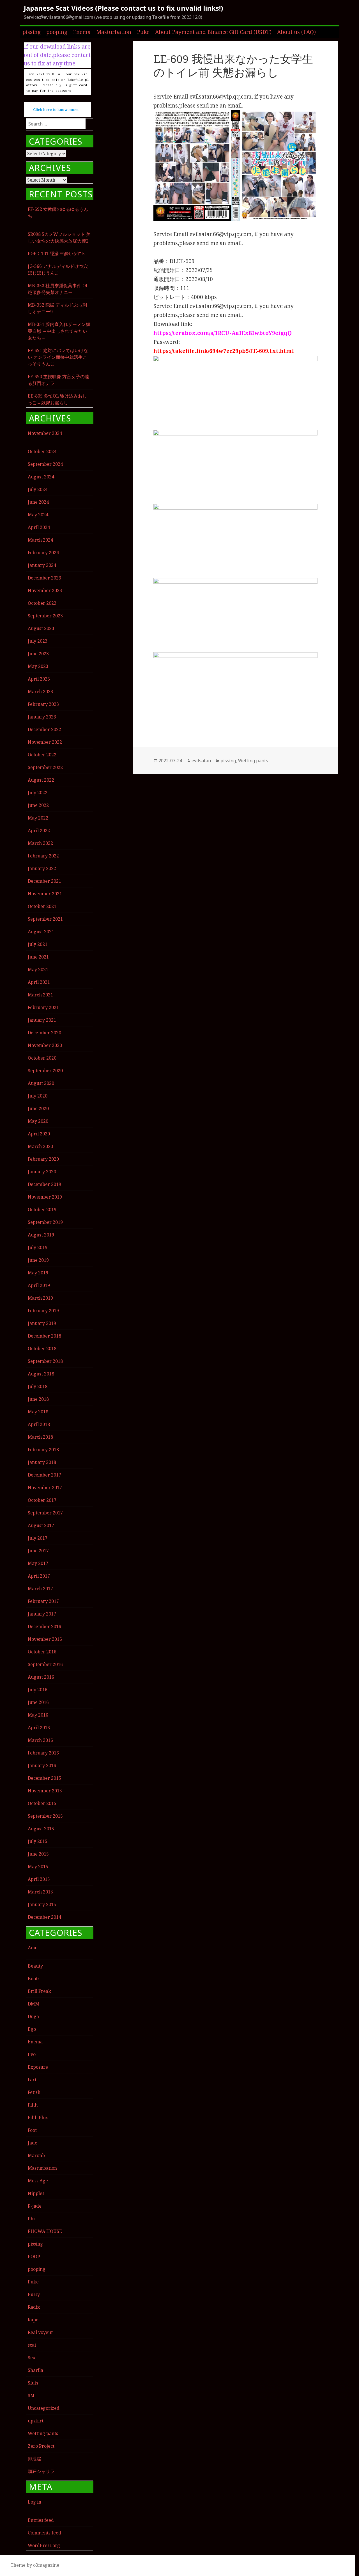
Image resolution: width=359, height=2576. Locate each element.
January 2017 (42, 1614)
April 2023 (39, 679)
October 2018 (42, 1349)
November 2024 (45, 433)
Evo (32, 2054)
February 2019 (43, 1311)
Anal (33, 1948)
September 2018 (45, 1361)
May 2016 (38, 1715)
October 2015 (42, 1803)
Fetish (34, 2092)
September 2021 (45, 919)
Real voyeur (41, 2332)
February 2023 (43, 704)
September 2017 (45, 1513)
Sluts (33, 2383)
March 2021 (40, 995)
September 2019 (45, 1222)
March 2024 (40, 540)
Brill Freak (39, 1991)
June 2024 (38, 502)
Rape (33, 2320)
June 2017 (38, 1551)
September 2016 (45, 1664)
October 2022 (42, 755)
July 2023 (38, 641)
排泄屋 (34, 2459)
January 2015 (42, 1904)
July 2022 (38, 793)
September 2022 (45, 767)
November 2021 (45, 894)
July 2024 (38, 489)
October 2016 (42, 1652)
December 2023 (44, 578)
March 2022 (40, 843)
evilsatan (201, 761)
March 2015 (40, 1892)
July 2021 (38, 944)
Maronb (36, 2155)
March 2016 (40, 1740)
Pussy (34, 2294)
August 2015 (41, 1829)
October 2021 (42, 906)
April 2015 (39, 1879)
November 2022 (45, 742)
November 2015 (45, 1791)
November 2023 (45, 590)
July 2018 (38, 1386)
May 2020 (38, 1121)
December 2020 (44, 1033)
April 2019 (39, 1285)
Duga (33, 2016)
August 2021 (41, 932)
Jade (33, 2143)
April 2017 (39, 1576)
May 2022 (38, 818)
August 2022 (41, 780)
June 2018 (38, 1399)
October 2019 (42, 1210)
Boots (34, 1979)
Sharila (35, 2370)
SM (31, 2395)
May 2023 (38, 666)
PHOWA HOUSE (45, 2231)
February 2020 (43, 1159)
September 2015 (45, 1816)
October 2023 (42, 603)
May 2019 (38, 1273)
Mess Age (38, 2181)
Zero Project (41, 2446)
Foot (32, 2130)
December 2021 (44, 881)
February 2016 (43, 1753)
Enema (82, 32)
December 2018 (44, 1336)
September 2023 (45, 616)
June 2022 (38, 805)
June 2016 (38, 1702)
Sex (32, 2358)
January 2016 (42, 1765)
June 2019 (38, 1260)
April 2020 (39, 1134)
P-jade (35, 2206)
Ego (32, 2029)
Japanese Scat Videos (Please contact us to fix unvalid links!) (124, 8)
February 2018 (43, 1450)
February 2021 (43, 1007)
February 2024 (43, 553)
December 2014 (44, 1917)
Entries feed (41, 2520)
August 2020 (41, 1083)
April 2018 (39, 1424)
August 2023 (41, 628)
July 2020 (38, 1096)
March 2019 (40, 1298)
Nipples (36, 2193)
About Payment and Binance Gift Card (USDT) (213, 32)
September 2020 (45, 1071)
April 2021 (39, 982)
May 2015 (38, 1867)
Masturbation (114, 32)
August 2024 (41, 477)
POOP (34, 2256)
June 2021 (38, 957)
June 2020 (38, 1108)
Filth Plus (38, 2118)
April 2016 (39, 1728)
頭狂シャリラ (41, 2471)
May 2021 (38, 969)
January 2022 (42, 868)
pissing (32, 32)
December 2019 (44, 1184)
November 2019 (45, 1197)
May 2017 (38, 1563)
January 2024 (42, 565)
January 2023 (42, 717)
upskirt (36, 2421)
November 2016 (45, 1639)
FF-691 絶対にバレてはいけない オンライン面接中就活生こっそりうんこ (58, 357)
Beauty (35, 1966)
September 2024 (45, 464)
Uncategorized (44, 2408)
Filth (33, 2105)
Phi (31, 2219)
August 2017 (41, 1525)
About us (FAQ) (296, 32)
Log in (34, 2502)
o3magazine (46, 2565)
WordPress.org (44, 2545)
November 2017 (45, 1487)
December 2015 (44, 1778)
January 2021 (42, 1020)
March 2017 (40, 1589)
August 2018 (41, 1374)
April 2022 (39, 830)
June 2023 (38, 654)
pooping (57, 32)
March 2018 (40, 1437)
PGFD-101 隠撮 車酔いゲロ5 (56, 254)
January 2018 (42, 1462)
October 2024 (42, 451)
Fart (32, 2080)
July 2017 (38, 1538)
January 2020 (42, 1172)
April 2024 (39, 527)
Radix (34, 2307)
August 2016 (41, 1677)
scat (32, 2345)
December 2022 (44, 729)
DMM (34, 2004)
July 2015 (38, 1841)
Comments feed (44, 2533)
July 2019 (38, 1247)
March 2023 (40, 692)
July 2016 (38, 1690)
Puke (143, 32)
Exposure (38, 2067)
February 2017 (43, 1601)
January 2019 (42, 1323)
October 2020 (42, 1058)
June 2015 (38, 1854)
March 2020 (40, 1146)
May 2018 (38, 1412)
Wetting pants (43, 2433)
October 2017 (42, 1500)
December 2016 (44, 1626)
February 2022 (43, 856)
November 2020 (45, 1045)
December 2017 (44, 1475)
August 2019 (41, 1235)
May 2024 (38, 515)
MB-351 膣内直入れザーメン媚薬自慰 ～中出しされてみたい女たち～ (59, 331)
